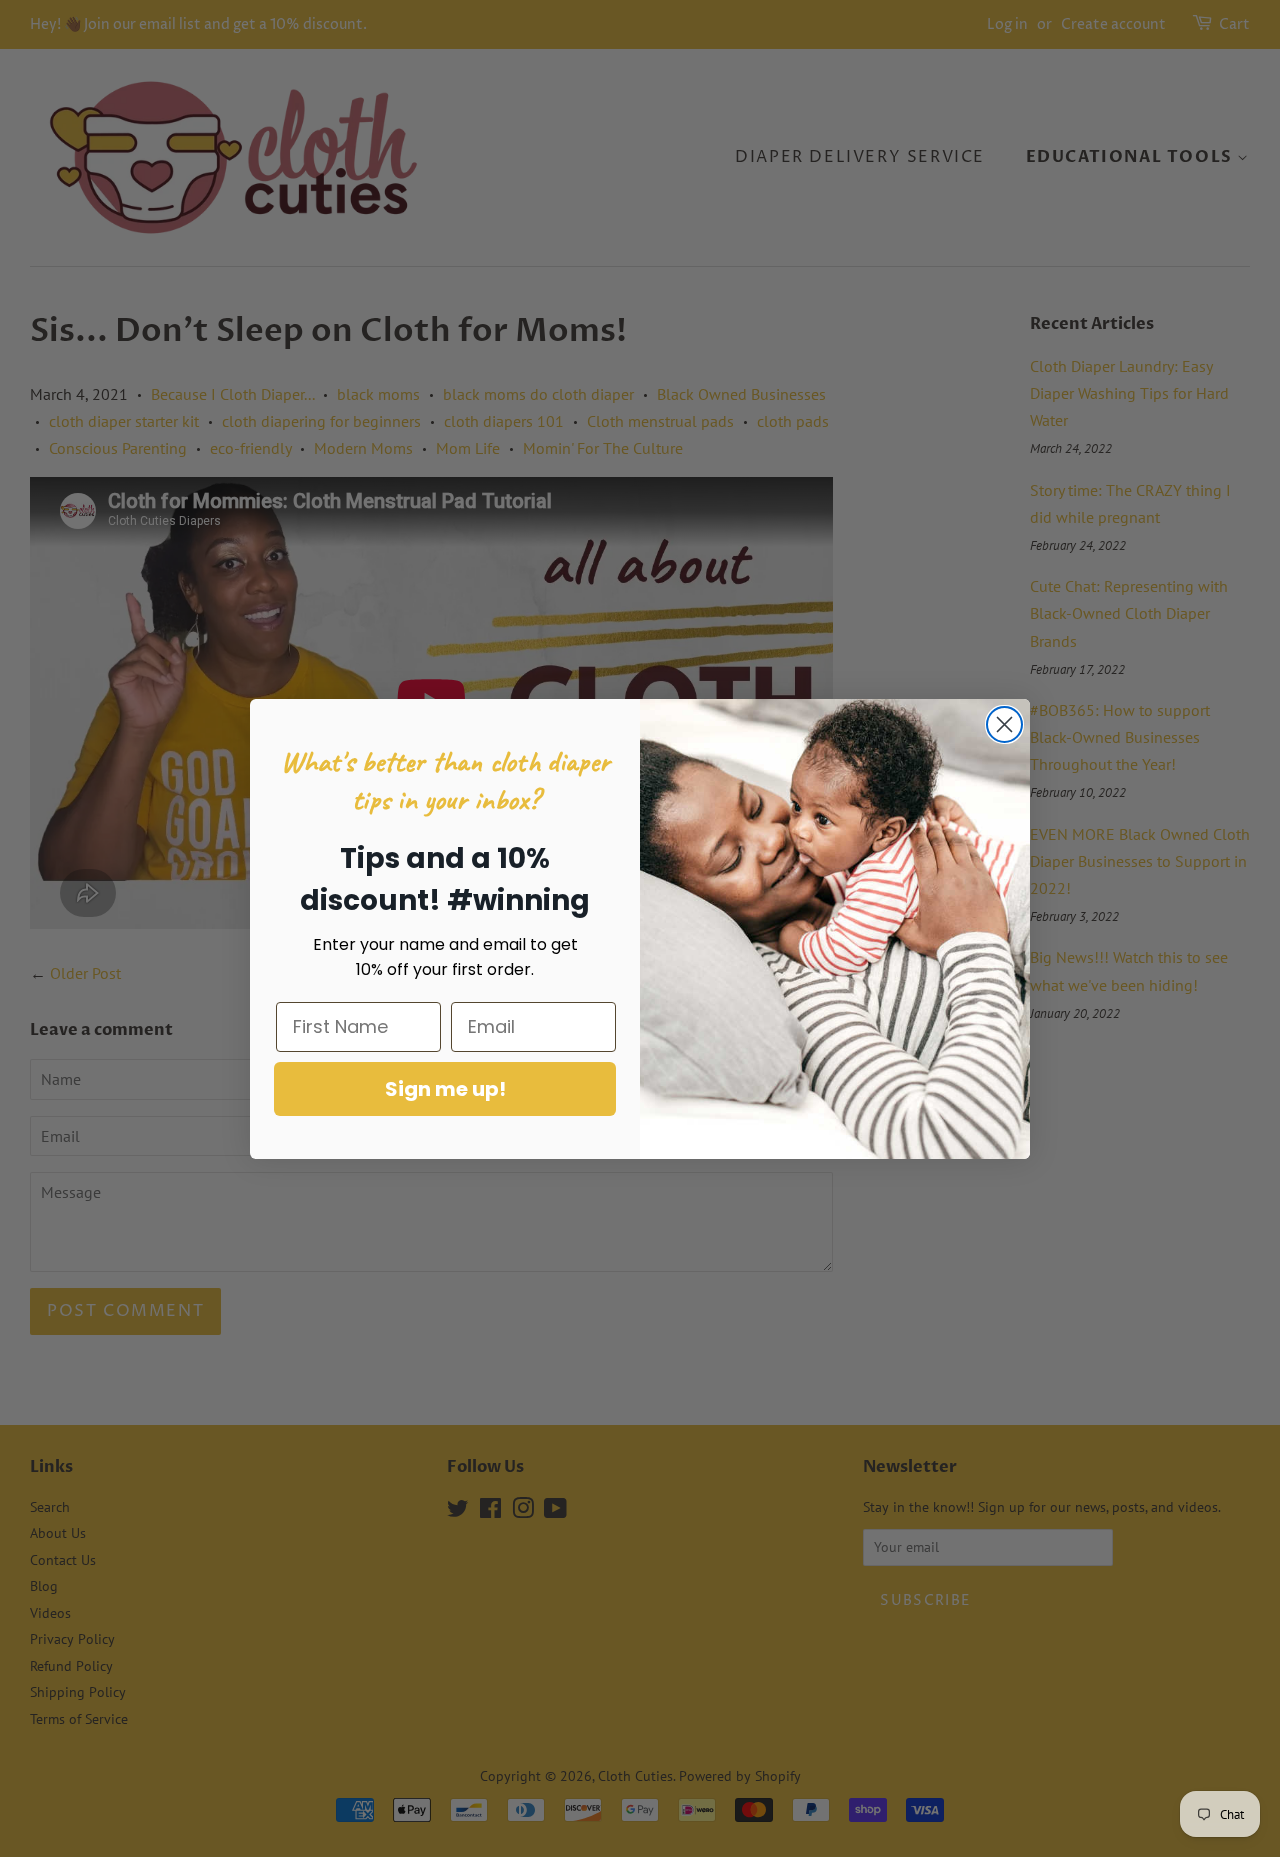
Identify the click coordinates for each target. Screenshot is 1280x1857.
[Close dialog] (1004, 724)
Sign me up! (445, 1089)
